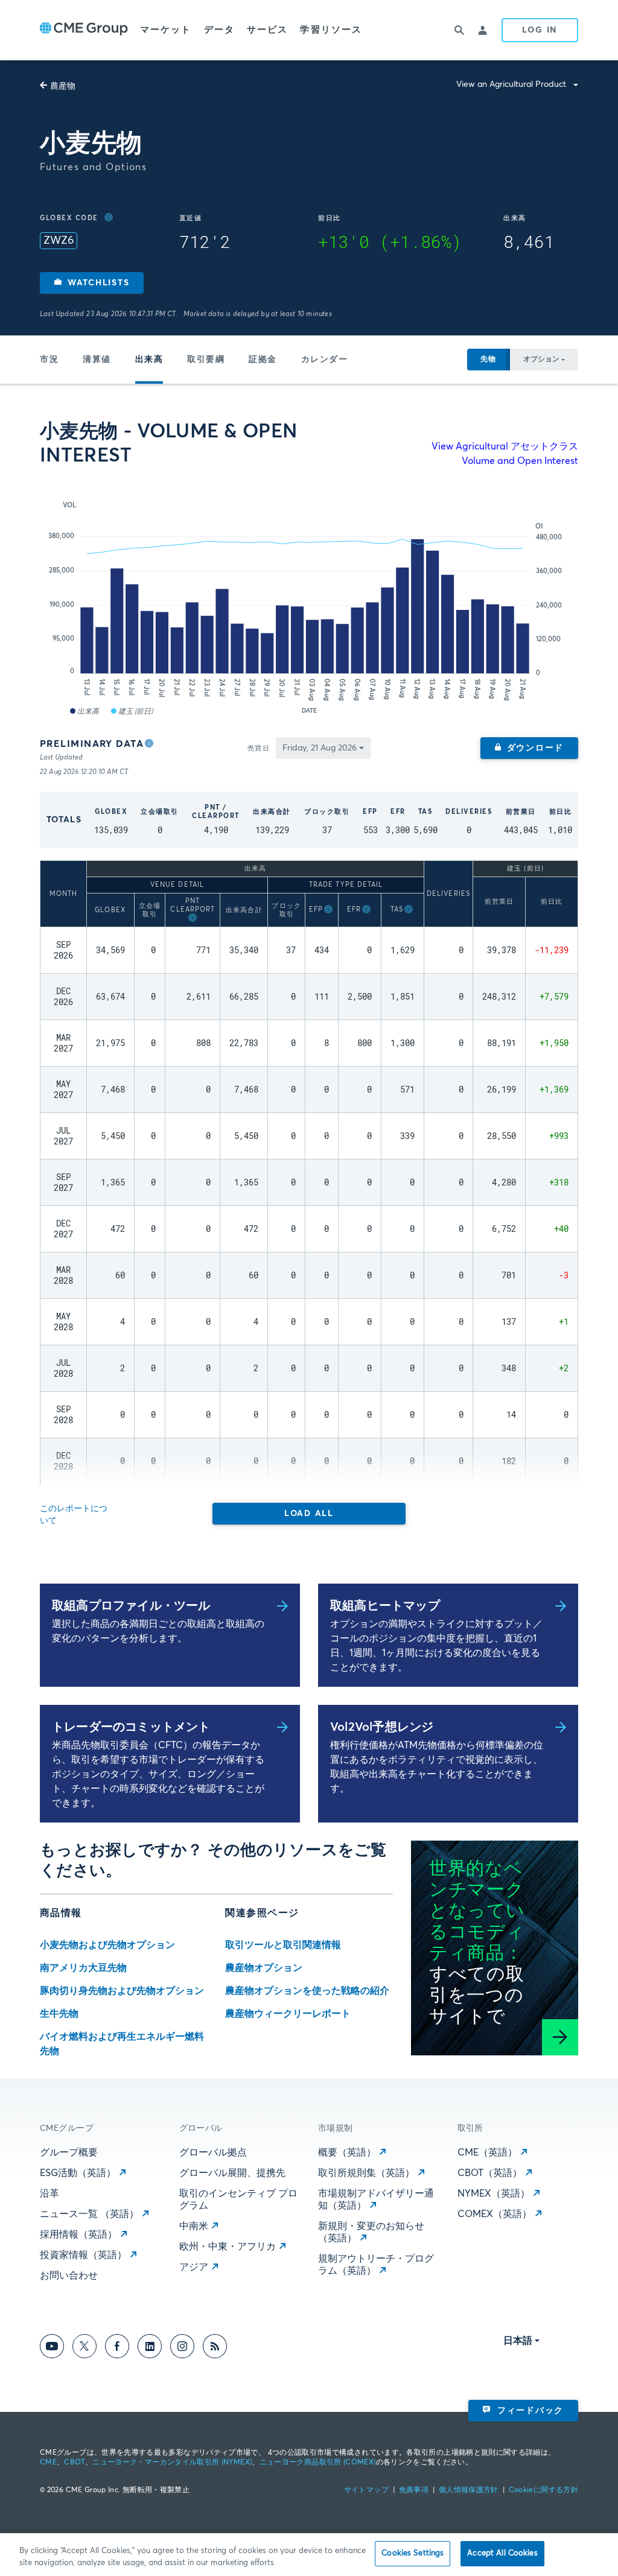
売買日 (259, 748)
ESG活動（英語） (78, 2173)
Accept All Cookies (502, 2553)
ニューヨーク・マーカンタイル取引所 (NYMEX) (172, 2463)
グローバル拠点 (213, 2152)
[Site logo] (84, 30)
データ (219, 30)
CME (48, 2463)
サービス (267, 30)
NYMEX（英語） (494, 2194)
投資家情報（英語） (83, 2255)
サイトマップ (366, 2490)
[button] (92, 283)
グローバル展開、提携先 (232, 2173)
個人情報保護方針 (469, 2490)
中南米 (194, 2226)
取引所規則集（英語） (366, 2173)
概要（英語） (347, 2152)
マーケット (166, 30)
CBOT (74, 2463)
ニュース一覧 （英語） (89, 2214)
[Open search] (459, 30)
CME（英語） (487, 2152)
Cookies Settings (413, 2553)
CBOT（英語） (490, 2173)
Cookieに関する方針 (543, 2490)
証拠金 (263, 360)
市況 (49, 360)
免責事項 (414, 2490)
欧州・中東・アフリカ (228, 2247)
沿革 (49, 2194)
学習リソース (331, 30)
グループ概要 (69, 2152)
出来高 (149, 360)
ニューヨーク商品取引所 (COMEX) (318, 2463)
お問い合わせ (69, 2276)
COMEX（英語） (495, 2214)
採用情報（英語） (78, 2235)
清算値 (97, 360)
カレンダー (325, 360)
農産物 (63, 86)
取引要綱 (206, 360)
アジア (194, 2267)
